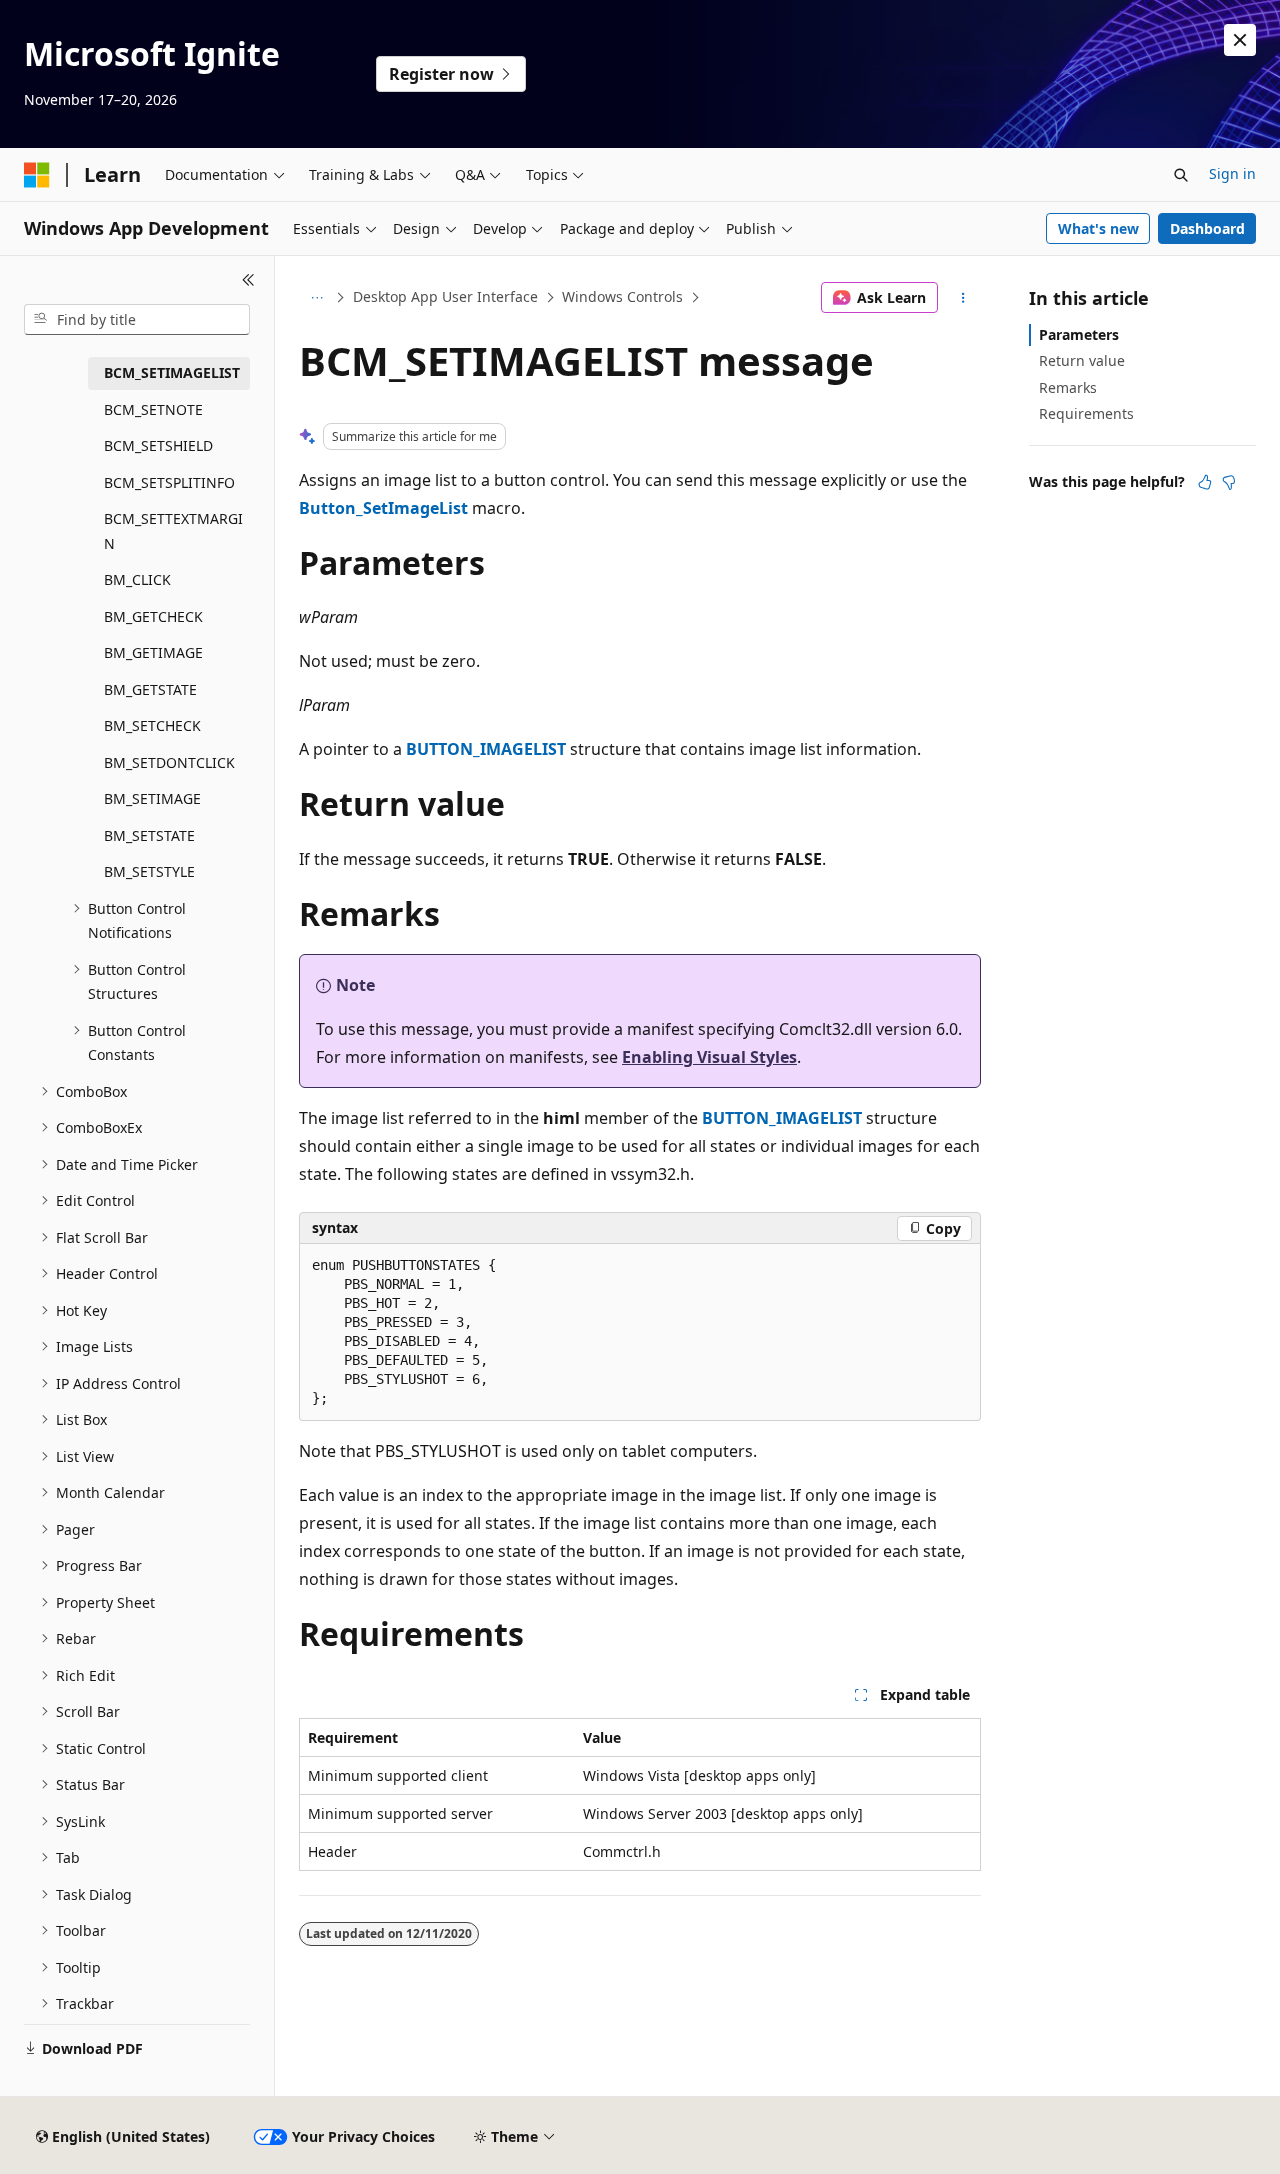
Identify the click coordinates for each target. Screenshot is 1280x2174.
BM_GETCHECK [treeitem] (153, 616)
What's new (1098, 228)
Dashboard (1207, 228)
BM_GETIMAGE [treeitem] (153, 652)
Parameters (1079, 334)
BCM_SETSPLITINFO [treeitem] (169, 482)
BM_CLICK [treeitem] (137, 579)
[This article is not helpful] (1229, 482)
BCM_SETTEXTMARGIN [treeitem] (173, 531)
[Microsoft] (37, 175)
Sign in (1232, 173)
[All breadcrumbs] (316, 298)
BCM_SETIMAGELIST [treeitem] (172, 372)
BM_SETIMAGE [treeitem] (152, 798)
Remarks (1068, 387)
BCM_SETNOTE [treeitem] (153, 409)
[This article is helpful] (1205, 482)
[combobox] (137, 320)
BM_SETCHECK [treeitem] (152, 725)
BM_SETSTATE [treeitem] (149, 835)
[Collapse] (248, 280)
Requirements (1086, 413)
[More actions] (963, 298)
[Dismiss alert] (1240, 40)
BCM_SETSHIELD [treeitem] (158, 445)
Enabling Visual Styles (709, 1057)
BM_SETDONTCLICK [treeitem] (169, 762)
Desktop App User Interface (445, 296)
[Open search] (1181, 175)
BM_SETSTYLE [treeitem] (149, 871)
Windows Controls (622, 296)
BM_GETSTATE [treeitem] (150, 689)
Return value (1082, 360)
